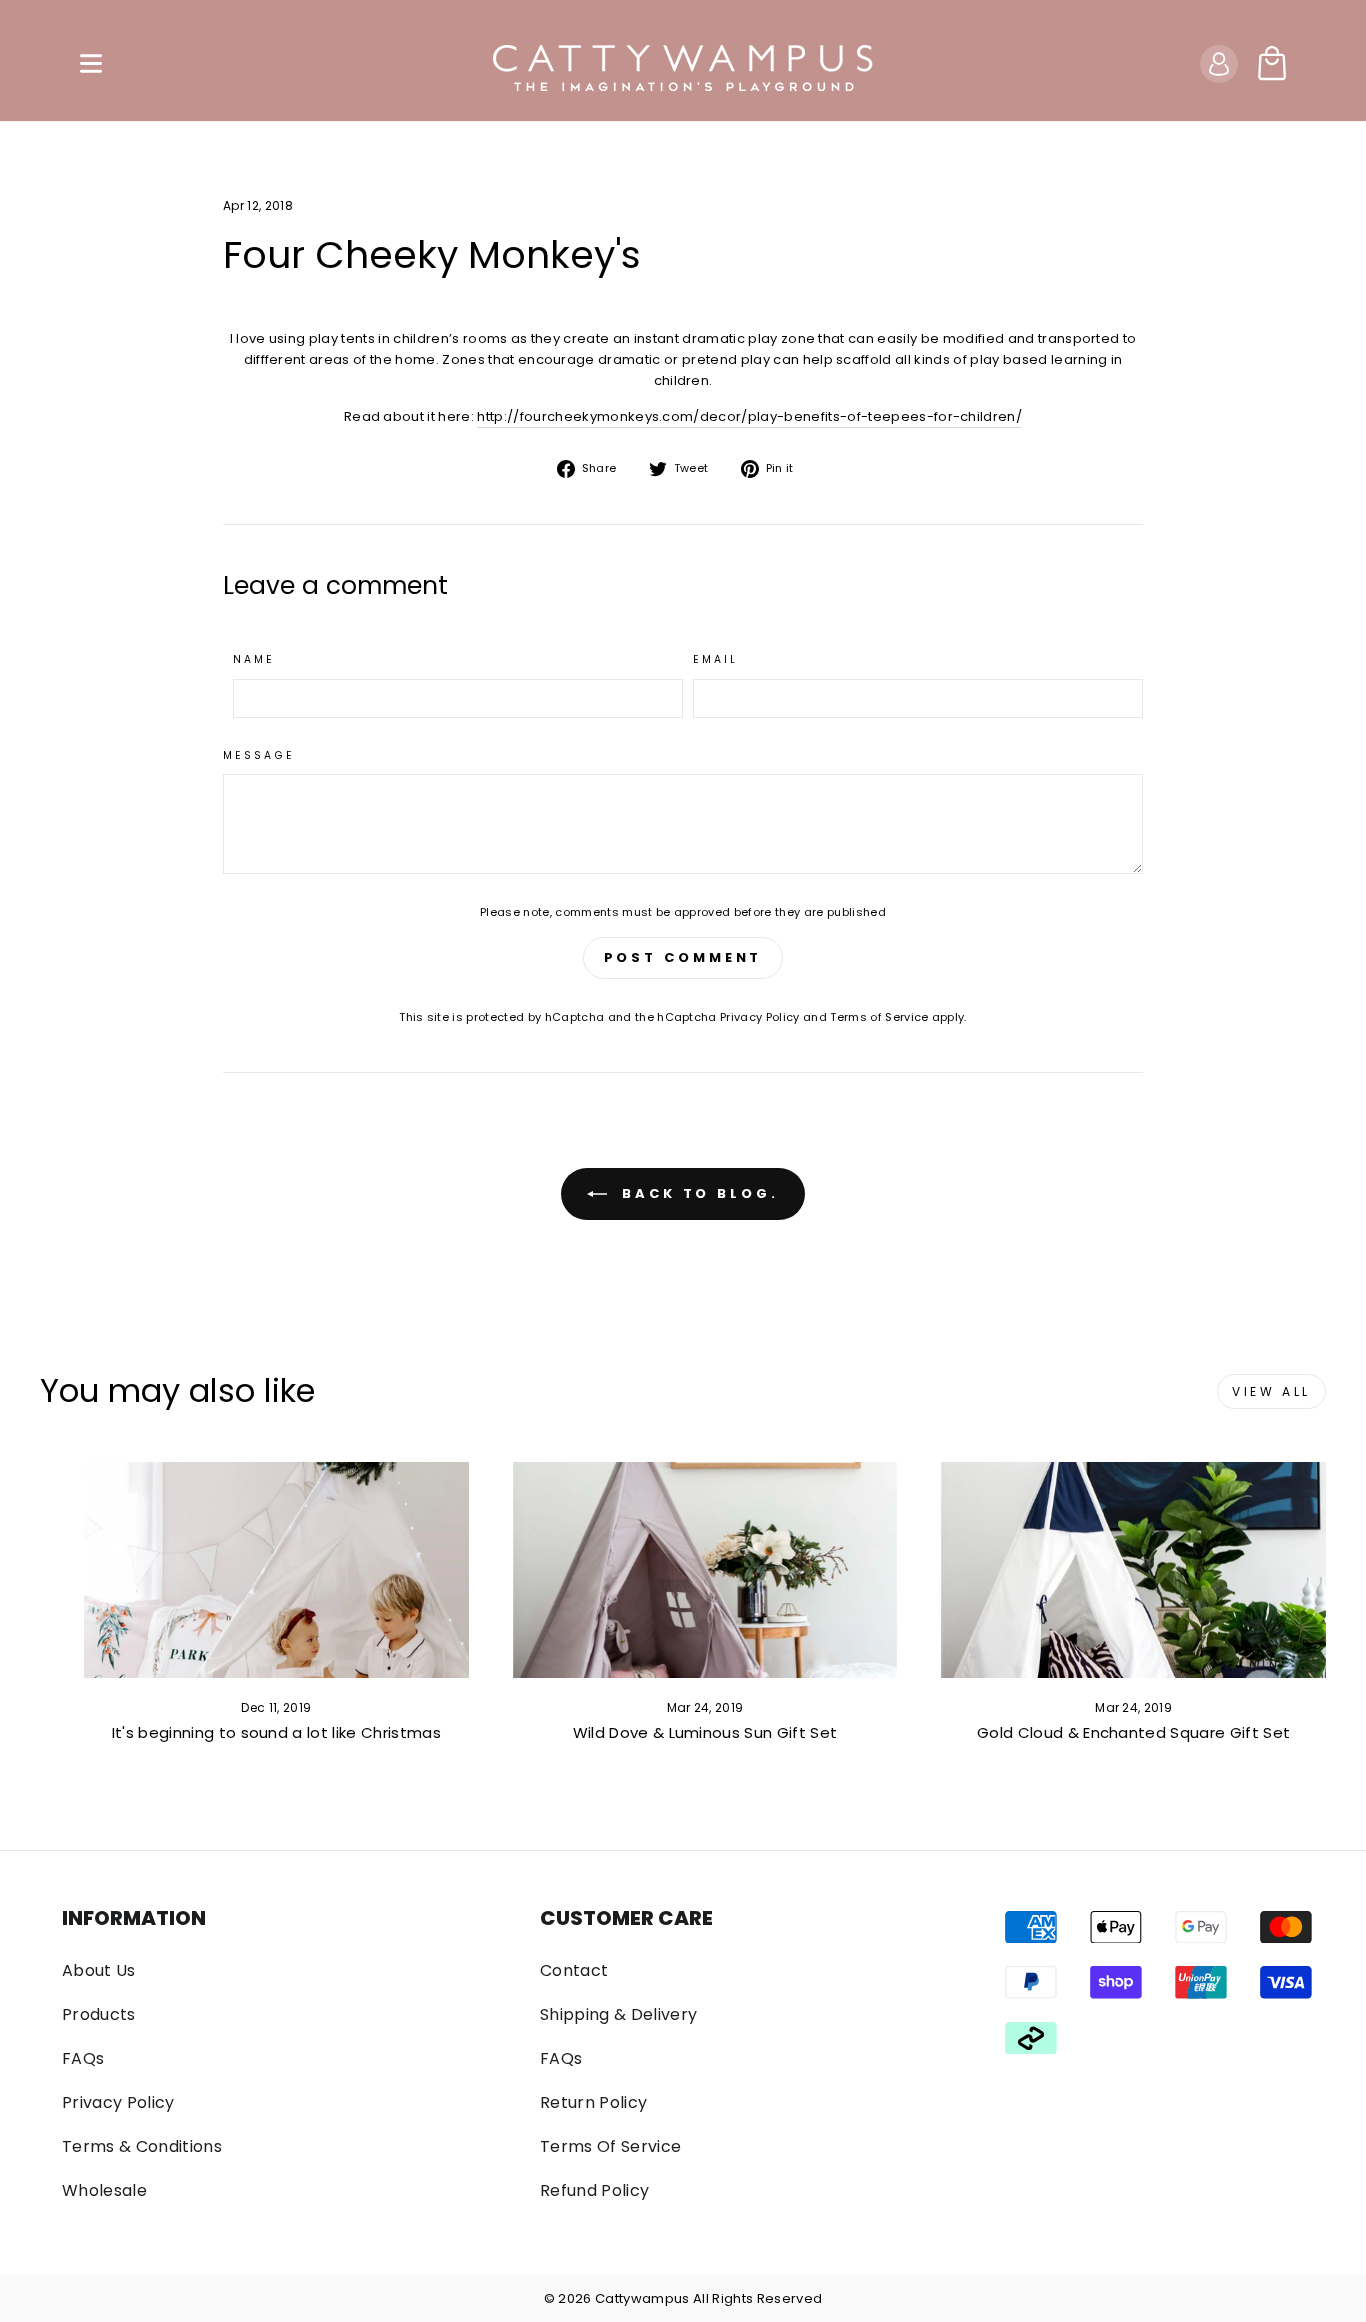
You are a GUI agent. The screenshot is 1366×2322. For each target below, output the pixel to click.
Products (99, 2014)
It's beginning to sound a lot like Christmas (276, 1732)
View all (1271, 1391)
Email (716, 659)
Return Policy (593, 2102)
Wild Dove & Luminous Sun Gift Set (705, 1732)
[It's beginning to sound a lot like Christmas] (276, 1570)
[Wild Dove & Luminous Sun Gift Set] (705, 1570)
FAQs (83, 2058)
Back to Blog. (697, 1193)
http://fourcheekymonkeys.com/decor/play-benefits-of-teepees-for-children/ (749, 416)
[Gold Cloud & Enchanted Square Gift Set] (1133, 1570)
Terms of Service (879, 1017)
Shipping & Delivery (618, 2014)
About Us (99, 1970)
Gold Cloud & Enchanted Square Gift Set (1133, 1732)
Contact (574, 1970)
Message (259, 755)
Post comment (683, 957)
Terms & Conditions (142, 2146)
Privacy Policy (760, 1017)
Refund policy (594, 2190)
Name (254, 659)
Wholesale (104, 2190)
